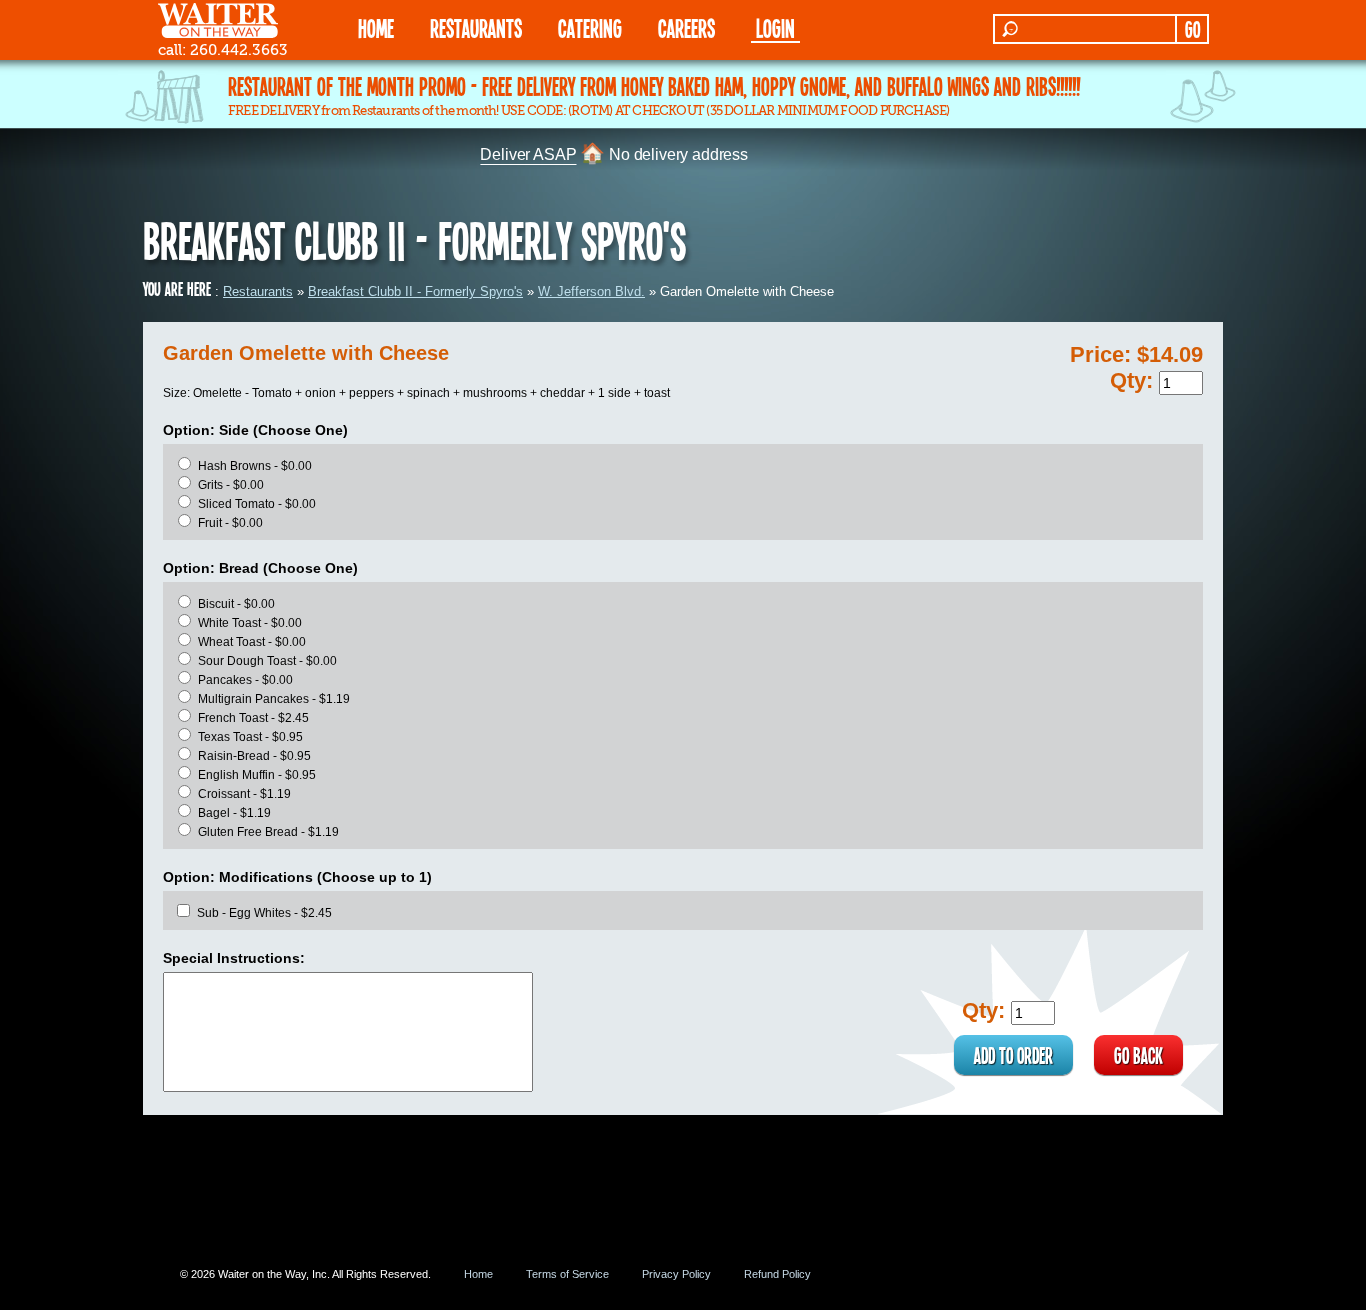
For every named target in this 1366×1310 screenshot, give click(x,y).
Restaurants (258, 291)
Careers (686, 27)
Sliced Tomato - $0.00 (257, 504)
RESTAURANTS (476, 27)
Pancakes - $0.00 (245, 680)
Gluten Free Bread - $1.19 (268, 832)
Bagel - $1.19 (234, 813)
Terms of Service (567, 1274)
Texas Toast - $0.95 (250, 737)
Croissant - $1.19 (244, 794)
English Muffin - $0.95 (257, 775)
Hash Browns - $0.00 (255, 466)
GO (1192, 29)
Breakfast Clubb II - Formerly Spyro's (415, 291)
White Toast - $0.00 (250, 623)
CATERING (590, 27)
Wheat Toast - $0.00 (252, 642)
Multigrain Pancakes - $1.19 (274, 699)
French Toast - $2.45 (253, 718)
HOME (376, 27)
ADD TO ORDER (1013, 1055)
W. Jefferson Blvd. (591, 291)
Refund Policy (777, 1274)
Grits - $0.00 (231, 485)
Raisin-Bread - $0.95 (254, 756)
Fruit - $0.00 (230, 523)
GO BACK (1138, 1055)
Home (478, 1274)
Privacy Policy (676, 1274)
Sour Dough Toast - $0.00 (267, 661)
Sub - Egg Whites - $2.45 (264, 913)
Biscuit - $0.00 (236, 604)
